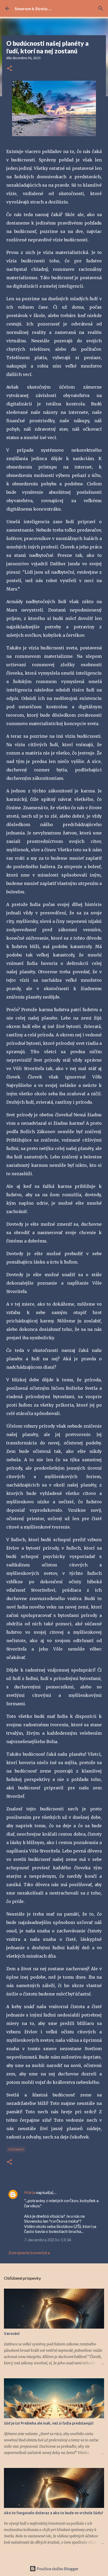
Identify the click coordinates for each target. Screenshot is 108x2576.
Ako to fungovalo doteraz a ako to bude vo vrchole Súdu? (54, 2513)
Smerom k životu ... (33, 9)
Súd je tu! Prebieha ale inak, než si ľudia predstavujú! (49, 2423)
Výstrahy (16, 2149)
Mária (30, 2192)
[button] (9, 69)
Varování (12, 2334)
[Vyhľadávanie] (101, 8)
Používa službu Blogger (57, 2569)
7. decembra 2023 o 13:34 (48, 2240)
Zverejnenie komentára (29, 2252)
